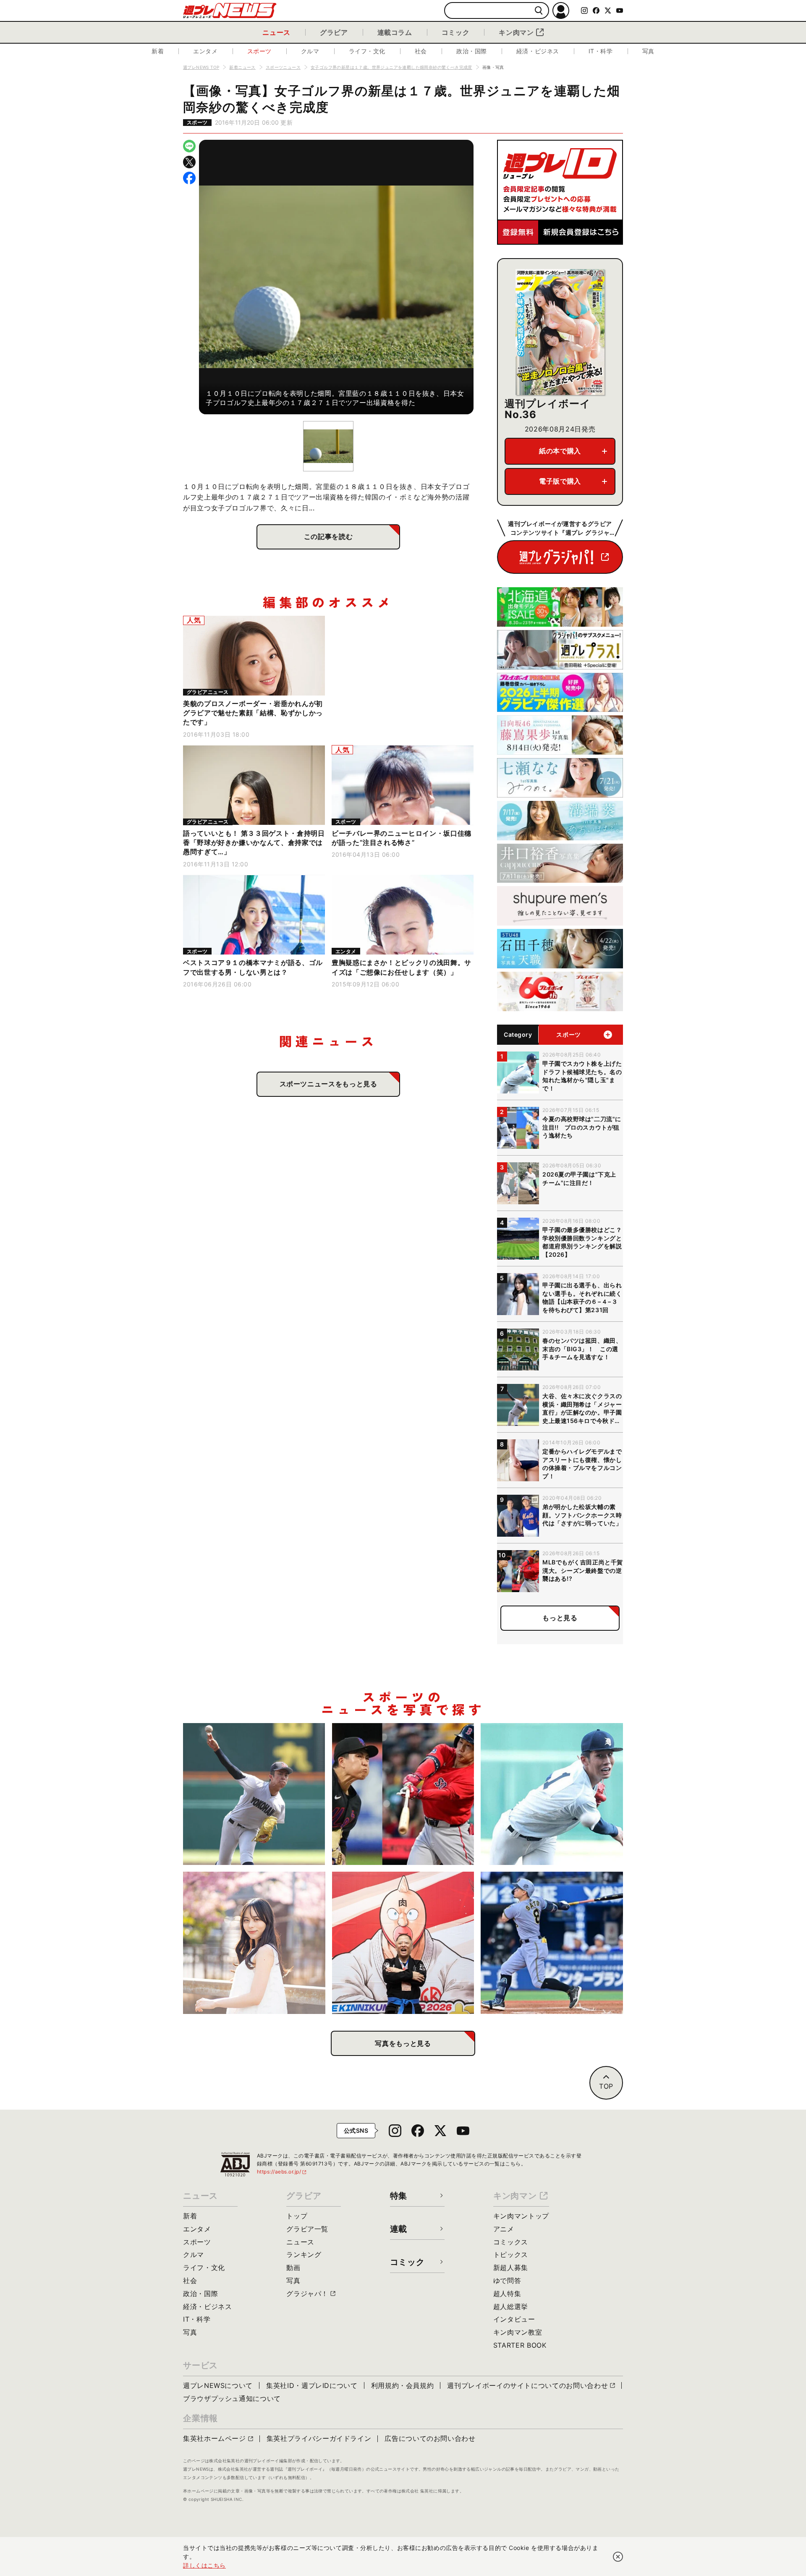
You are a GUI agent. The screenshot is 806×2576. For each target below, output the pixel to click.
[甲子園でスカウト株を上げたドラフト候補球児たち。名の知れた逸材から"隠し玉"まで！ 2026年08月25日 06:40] (552, 1794)
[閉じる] (618, 2557)
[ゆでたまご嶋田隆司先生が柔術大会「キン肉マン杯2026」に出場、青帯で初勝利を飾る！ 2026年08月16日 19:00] (403, 1943)
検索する (539, 11)
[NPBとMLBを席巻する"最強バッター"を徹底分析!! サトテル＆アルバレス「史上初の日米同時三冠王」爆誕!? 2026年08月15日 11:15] (552, 1943)
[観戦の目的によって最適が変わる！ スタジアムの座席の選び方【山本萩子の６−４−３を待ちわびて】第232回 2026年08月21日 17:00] (254, 1943)
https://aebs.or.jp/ (282, 2172)
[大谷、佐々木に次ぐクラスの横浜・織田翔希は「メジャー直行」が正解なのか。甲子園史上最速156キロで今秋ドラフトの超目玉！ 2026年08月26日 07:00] (254, 1794)
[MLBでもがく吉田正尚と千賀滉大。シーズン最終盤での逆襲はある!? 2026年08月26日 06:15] (403, 1794)
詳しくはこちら (204, 2565)
